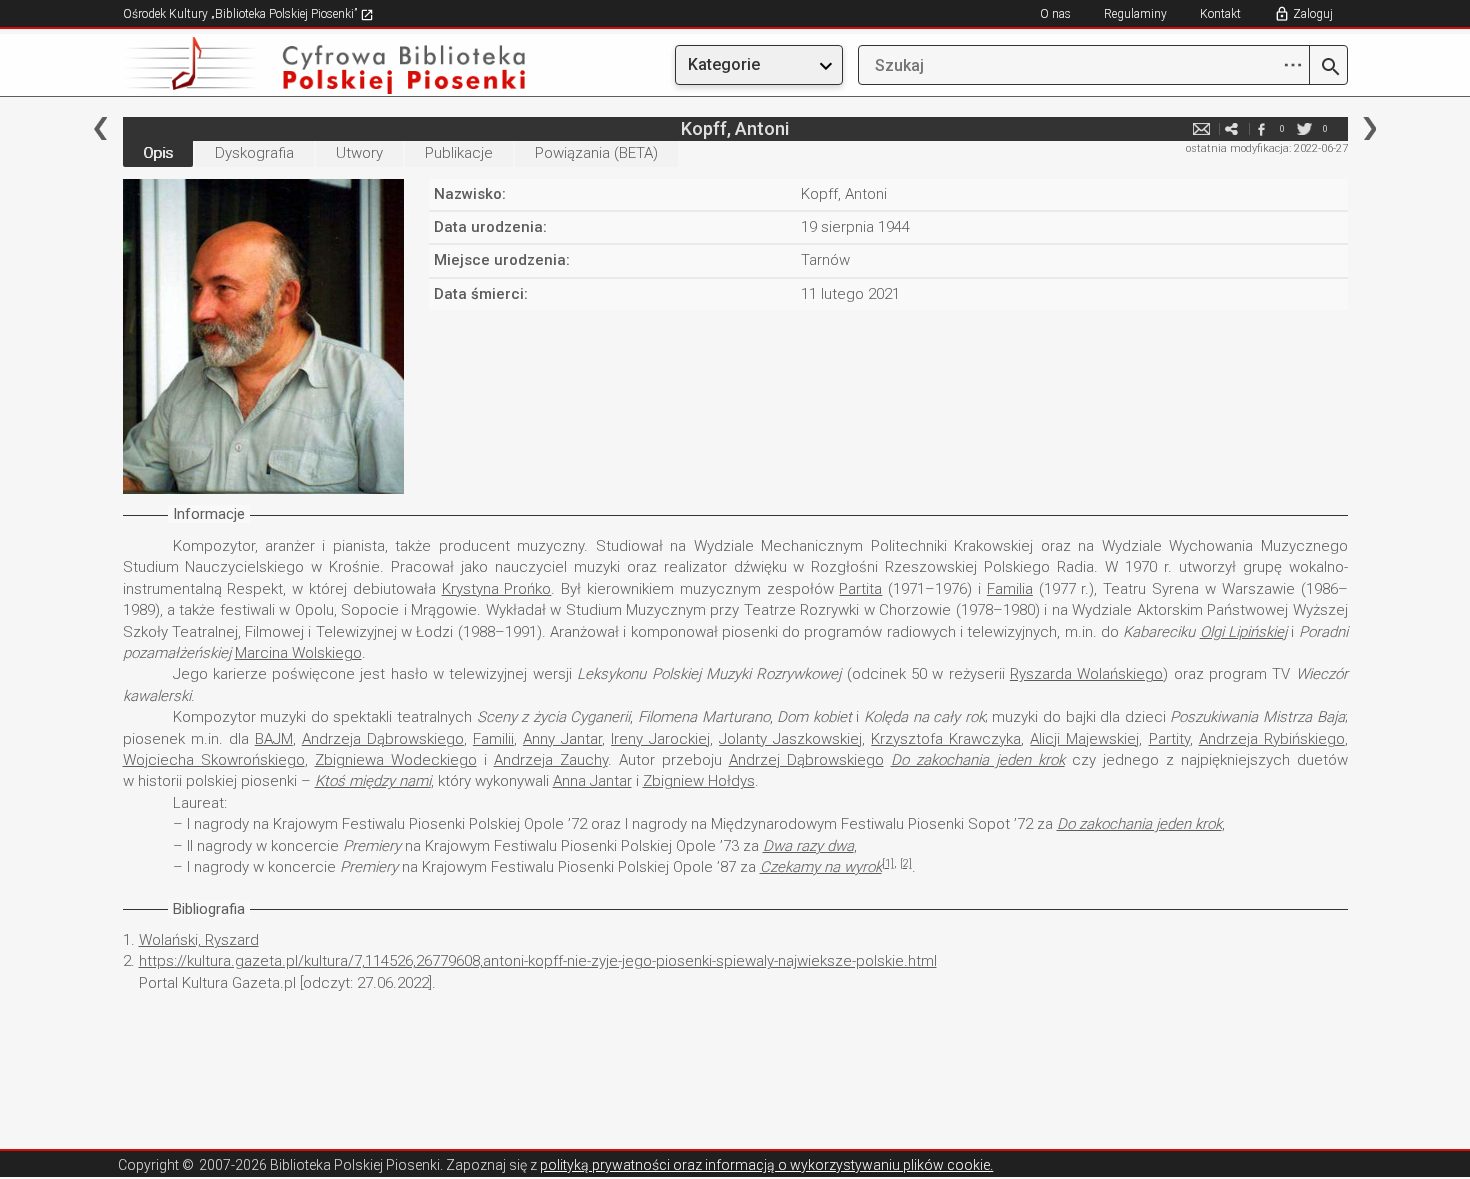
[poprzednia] (100, 128)
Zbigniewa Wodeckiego (396, 760)
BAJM (274, 739)
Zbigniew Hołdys (699, 781)
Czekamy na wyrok (821, 867)
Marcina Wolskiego (298, 653)
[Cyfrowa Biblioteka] (307, 65)
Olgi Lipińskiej (1243, 632)
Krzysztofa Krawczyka (946, 739)
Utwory (359, 153)
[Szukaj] (1328, 68)
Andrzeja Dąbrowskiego (383, 739)
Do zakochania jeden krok (978, 760)
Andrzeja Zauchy (551, 760)
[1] (888, 863)
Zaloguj (1313, 14)
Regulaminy (1135, 14)
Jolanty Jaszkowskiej (790, 739)
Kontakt (1220, 14)
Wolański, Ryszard (199, 940)
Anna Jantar (592, 781)
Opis (158, 153)
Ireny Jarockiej (660, 739)
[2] (906, 863)
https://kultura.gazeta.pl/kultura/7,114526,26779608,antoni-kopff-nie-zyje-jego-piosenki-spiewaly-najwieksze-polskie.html (538, 961)
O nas (1055, 14)
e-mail (1202, 128)
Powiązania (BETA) (596, 153)
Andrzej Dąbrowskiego (806, 760)
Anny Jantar (562, 739)
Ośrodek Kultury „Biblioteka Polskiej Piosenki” (241, 14)
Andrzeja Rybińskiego (1272, 739)
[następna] (1369, 128)
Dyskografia (254, 153)
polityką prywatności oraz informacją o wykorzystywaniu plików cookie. (766, 1165)
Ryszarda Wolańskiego (1086, 674)
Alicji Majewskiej (1084, 739)
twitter (1305, 128)
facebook (1262, 128)
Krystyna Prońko (497, 589)
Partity (1169, 739)
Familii (493, 739)
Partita (860, 589)
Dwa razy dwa (808, 846)
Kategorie (724, 64)
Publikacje (459, 153)
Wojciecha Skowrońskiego (214, 760)
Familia (1010, 589)
